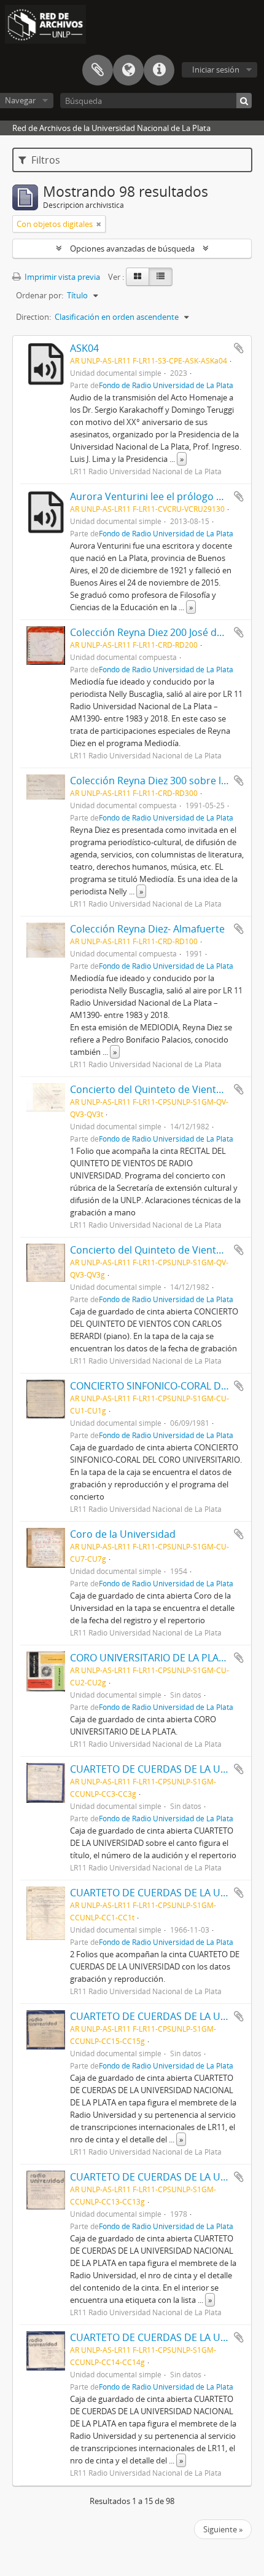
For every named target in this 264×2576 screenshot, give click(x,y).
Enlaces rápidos (159, 70)
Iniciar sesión (216, 70)
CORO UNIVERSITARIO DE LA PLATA (150, 1658)
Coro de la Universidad (123, 1534)
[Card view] (138, 277)
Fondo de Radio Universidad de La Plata (166, 385)
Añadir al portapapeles (239, 348)
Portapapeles (98, 70)
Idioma (128, 70)
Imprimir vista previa (61, 277)
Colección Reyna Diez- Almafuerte (147, 929)
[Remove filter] (99, 224)
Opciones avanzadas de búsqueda (132, 248)
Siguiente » (223, 2529)
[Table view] (161, 277)
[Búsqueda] (244, 101)
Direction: (33, 317)
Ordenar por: (40, 295)
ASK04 (84, 348)
